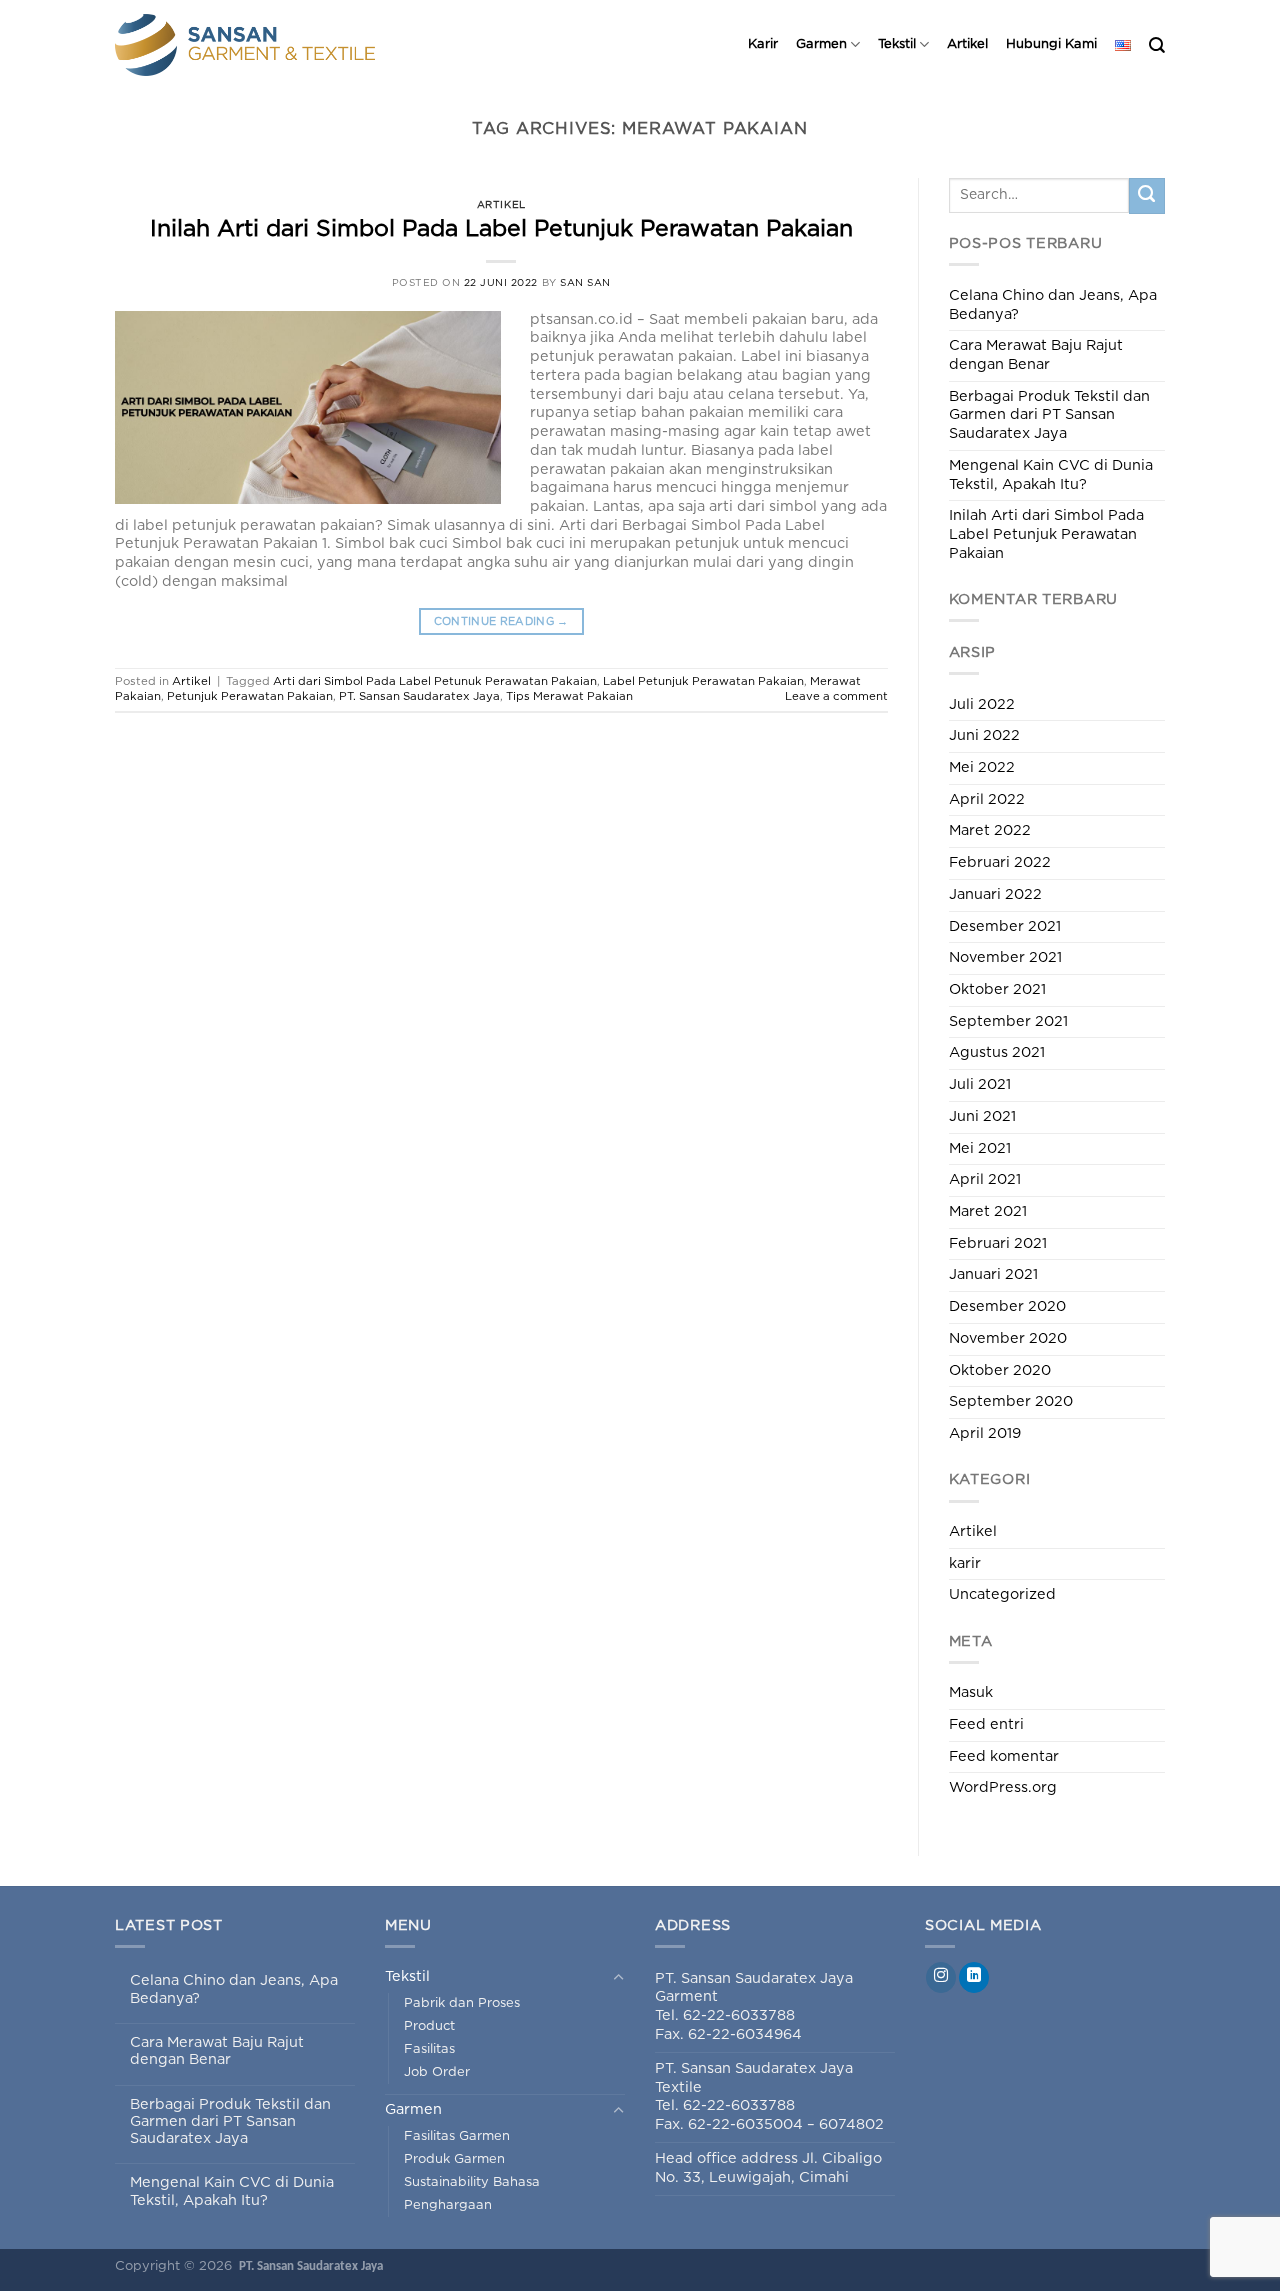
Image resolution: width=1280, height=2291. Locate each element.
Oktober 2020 (1000, 1370)
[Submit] (1147, 196)
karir (965, 1563)
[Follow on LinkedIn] (974, 1977)
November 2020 (1008, 1338)
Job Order (437, 2072)
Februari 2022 (1000, 862)
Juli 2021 (980, 1084)
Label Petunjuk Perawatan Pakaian (703, 681)
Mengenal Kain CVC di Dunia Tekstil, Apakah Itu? (1051, 475)
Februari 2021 (998, 1243)
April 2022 (987, 799)
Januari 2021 (993, 1274)
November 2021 (1005, 957)
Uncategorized (1002, 1594)
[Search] (1157, 45)
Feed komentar (1004, 1756)
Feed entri (986, 1724)
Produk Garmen (454, 2159)
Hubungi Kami (1051, 44)
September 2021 (1008, 1021)
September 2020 (1011, 1401)
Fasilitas (429, 2049)
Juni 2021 (982, 1116)
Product (429, 2026)
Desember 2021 (1005, 926)
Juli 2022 (982, 704)
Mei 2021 (980, 1148)
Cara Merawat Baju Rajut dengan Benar (1036, 355)
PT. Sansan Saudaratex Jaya (419, 696)
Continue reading (501, 621)
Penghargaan (448, 2205)
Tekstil (897, 44)
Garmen (821, 44)
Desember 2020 (1007, 1306)
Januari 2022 (995, 894)
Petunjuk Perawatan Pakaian (250, 696)
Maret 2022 (990, 830)
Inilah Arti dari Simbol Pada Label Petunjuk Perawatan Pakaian (501, 229)
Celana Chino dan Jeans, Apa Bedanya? (1053, 305)
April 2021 (985, 1179)
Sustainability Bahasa (472, 2182)
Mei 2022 (982, 767)
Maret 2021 (988, 1211)
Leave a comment (836, 696)
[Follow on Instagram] (941, 1977)
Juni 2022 (984, 735)
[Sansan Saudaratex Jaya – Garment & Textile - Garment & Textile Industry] (274, 45)
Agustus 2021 (997, 1052)
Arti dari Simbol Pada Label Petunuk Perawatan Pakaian (435, 681)
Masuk (971, 1692)
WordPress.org (1003, 1787)
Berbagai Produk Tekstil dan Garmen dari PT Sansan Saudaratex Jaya (1049, 415)
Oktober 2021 (997, 989)
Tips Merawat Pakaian (569, 696)
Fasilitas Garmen (457, 2136)
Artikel (967, 44)
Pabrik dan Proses (462, 2003)
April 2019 (985, 1433)
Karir (763, 44)
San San (585, 283)
